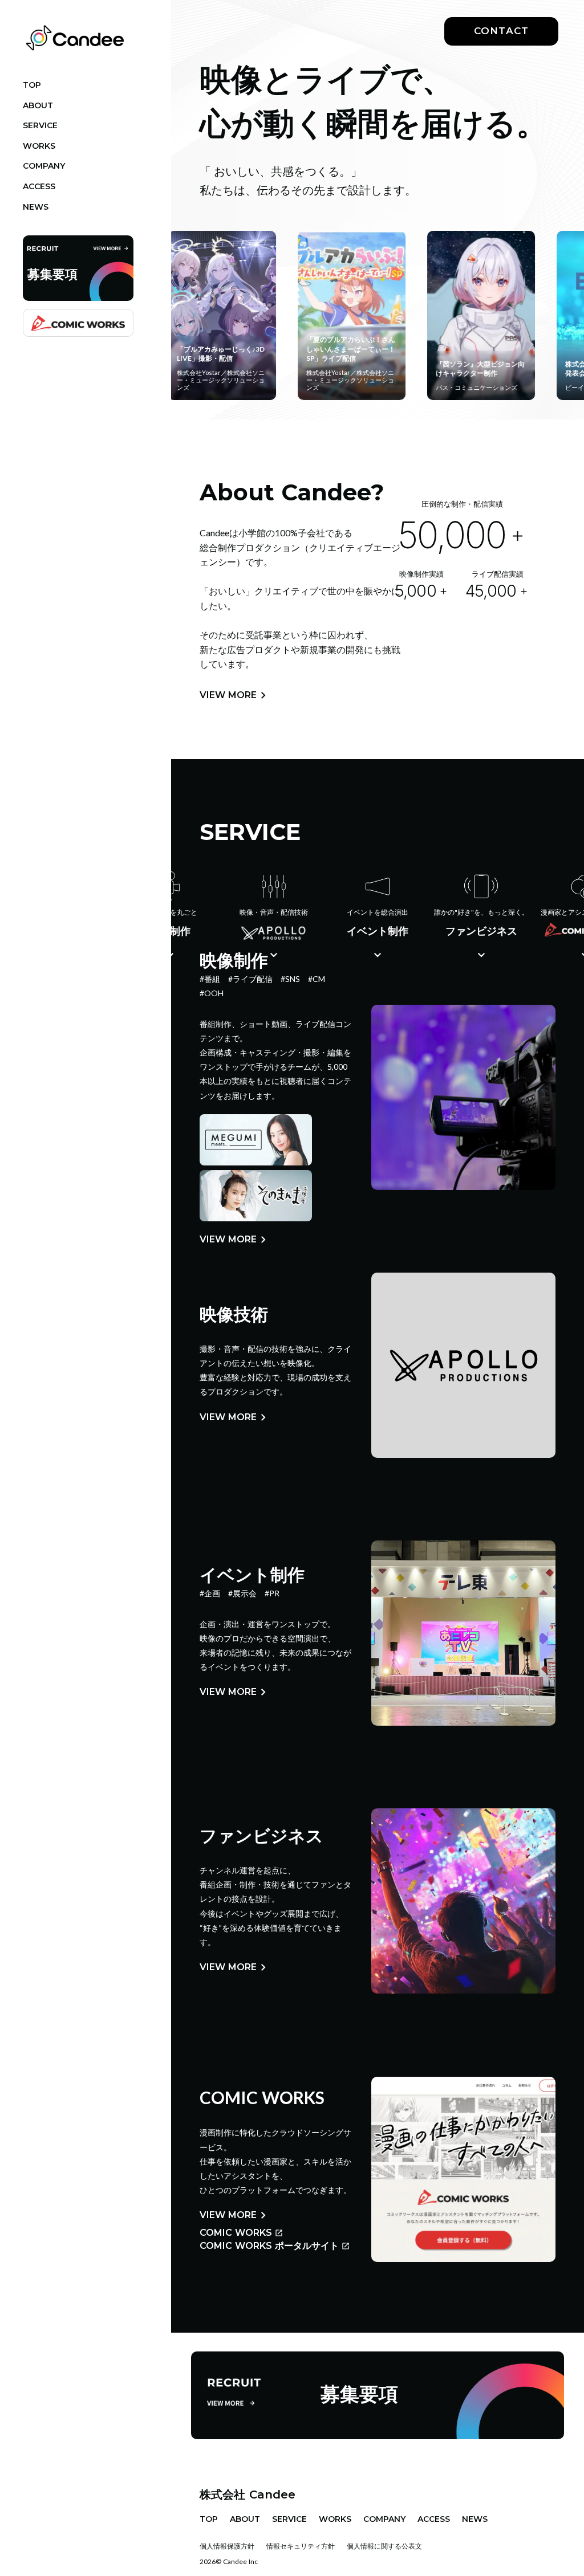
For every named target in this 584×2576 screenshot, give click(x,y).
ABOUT (245, 2519)
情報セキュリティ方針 (301, 2546)
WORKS (335, 2519)
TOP (209, 2519)
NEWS (475, 2519)
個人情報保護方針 (227, 2546)
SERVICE (289, 2519)
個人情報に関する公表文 (384, 2546)
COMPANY (384, 2519)
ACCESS (434, 2519)
